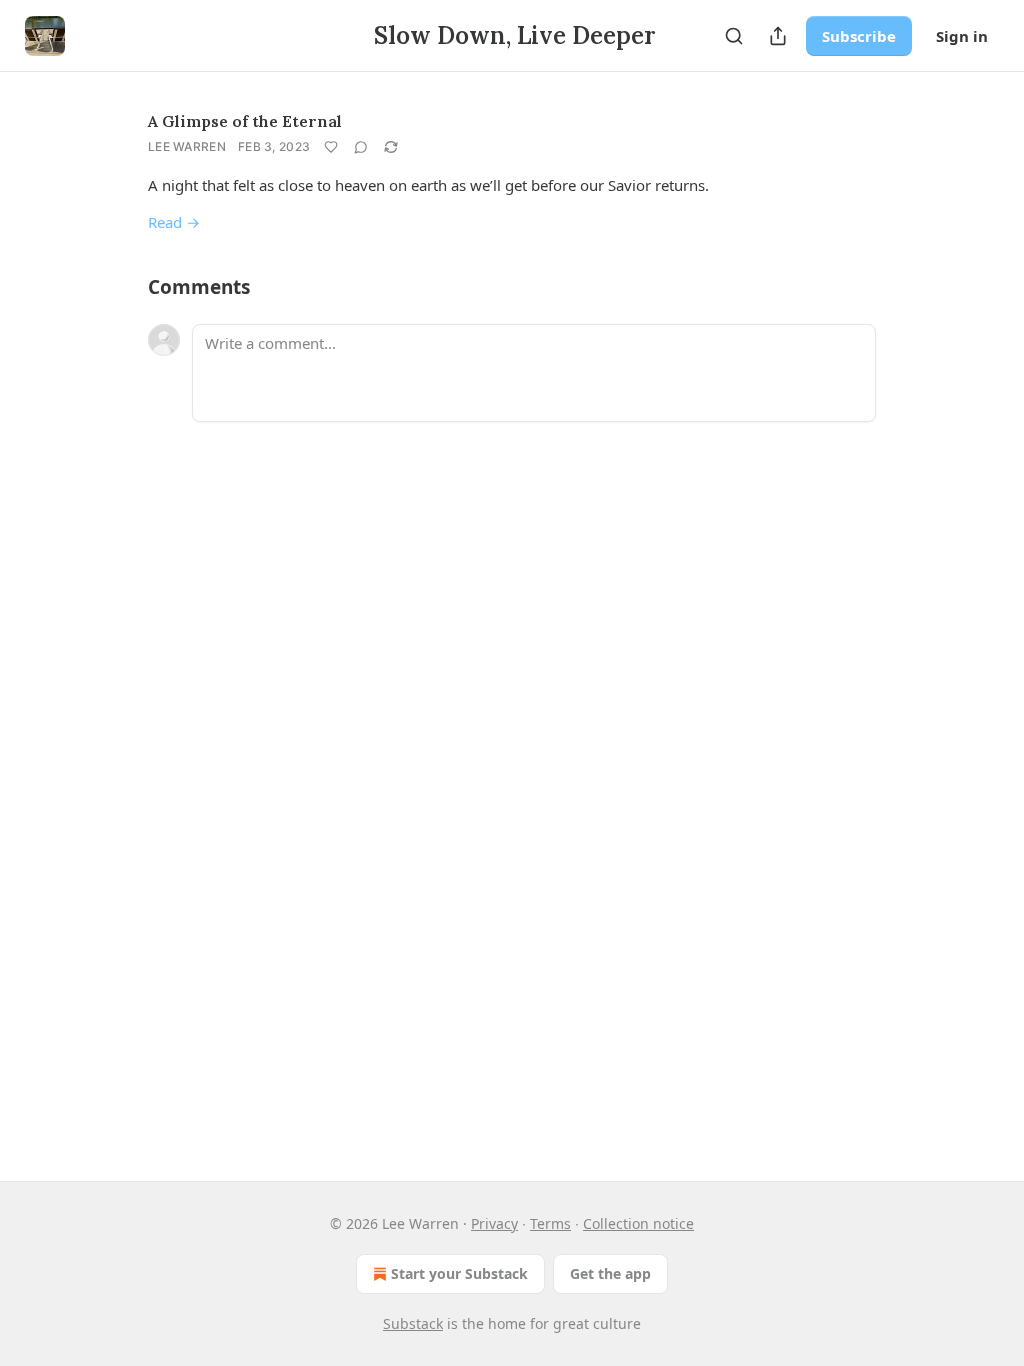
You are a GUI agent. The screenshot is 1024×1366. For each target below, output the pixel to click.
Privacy (494, 1223)
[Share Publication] (778, 36)
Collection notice (638, 1223)
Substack (413, 1323)
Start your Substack (459, 1273)
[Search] (734, 36)
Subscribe (859, 36)
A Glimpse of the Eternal (245, 121)
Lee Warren (187, 146)
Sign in (962, 36)
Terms (550, 1223)
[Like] (331, 147)
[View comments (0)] (361, 147)
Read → (174, 222)
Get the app (610, 1273)
